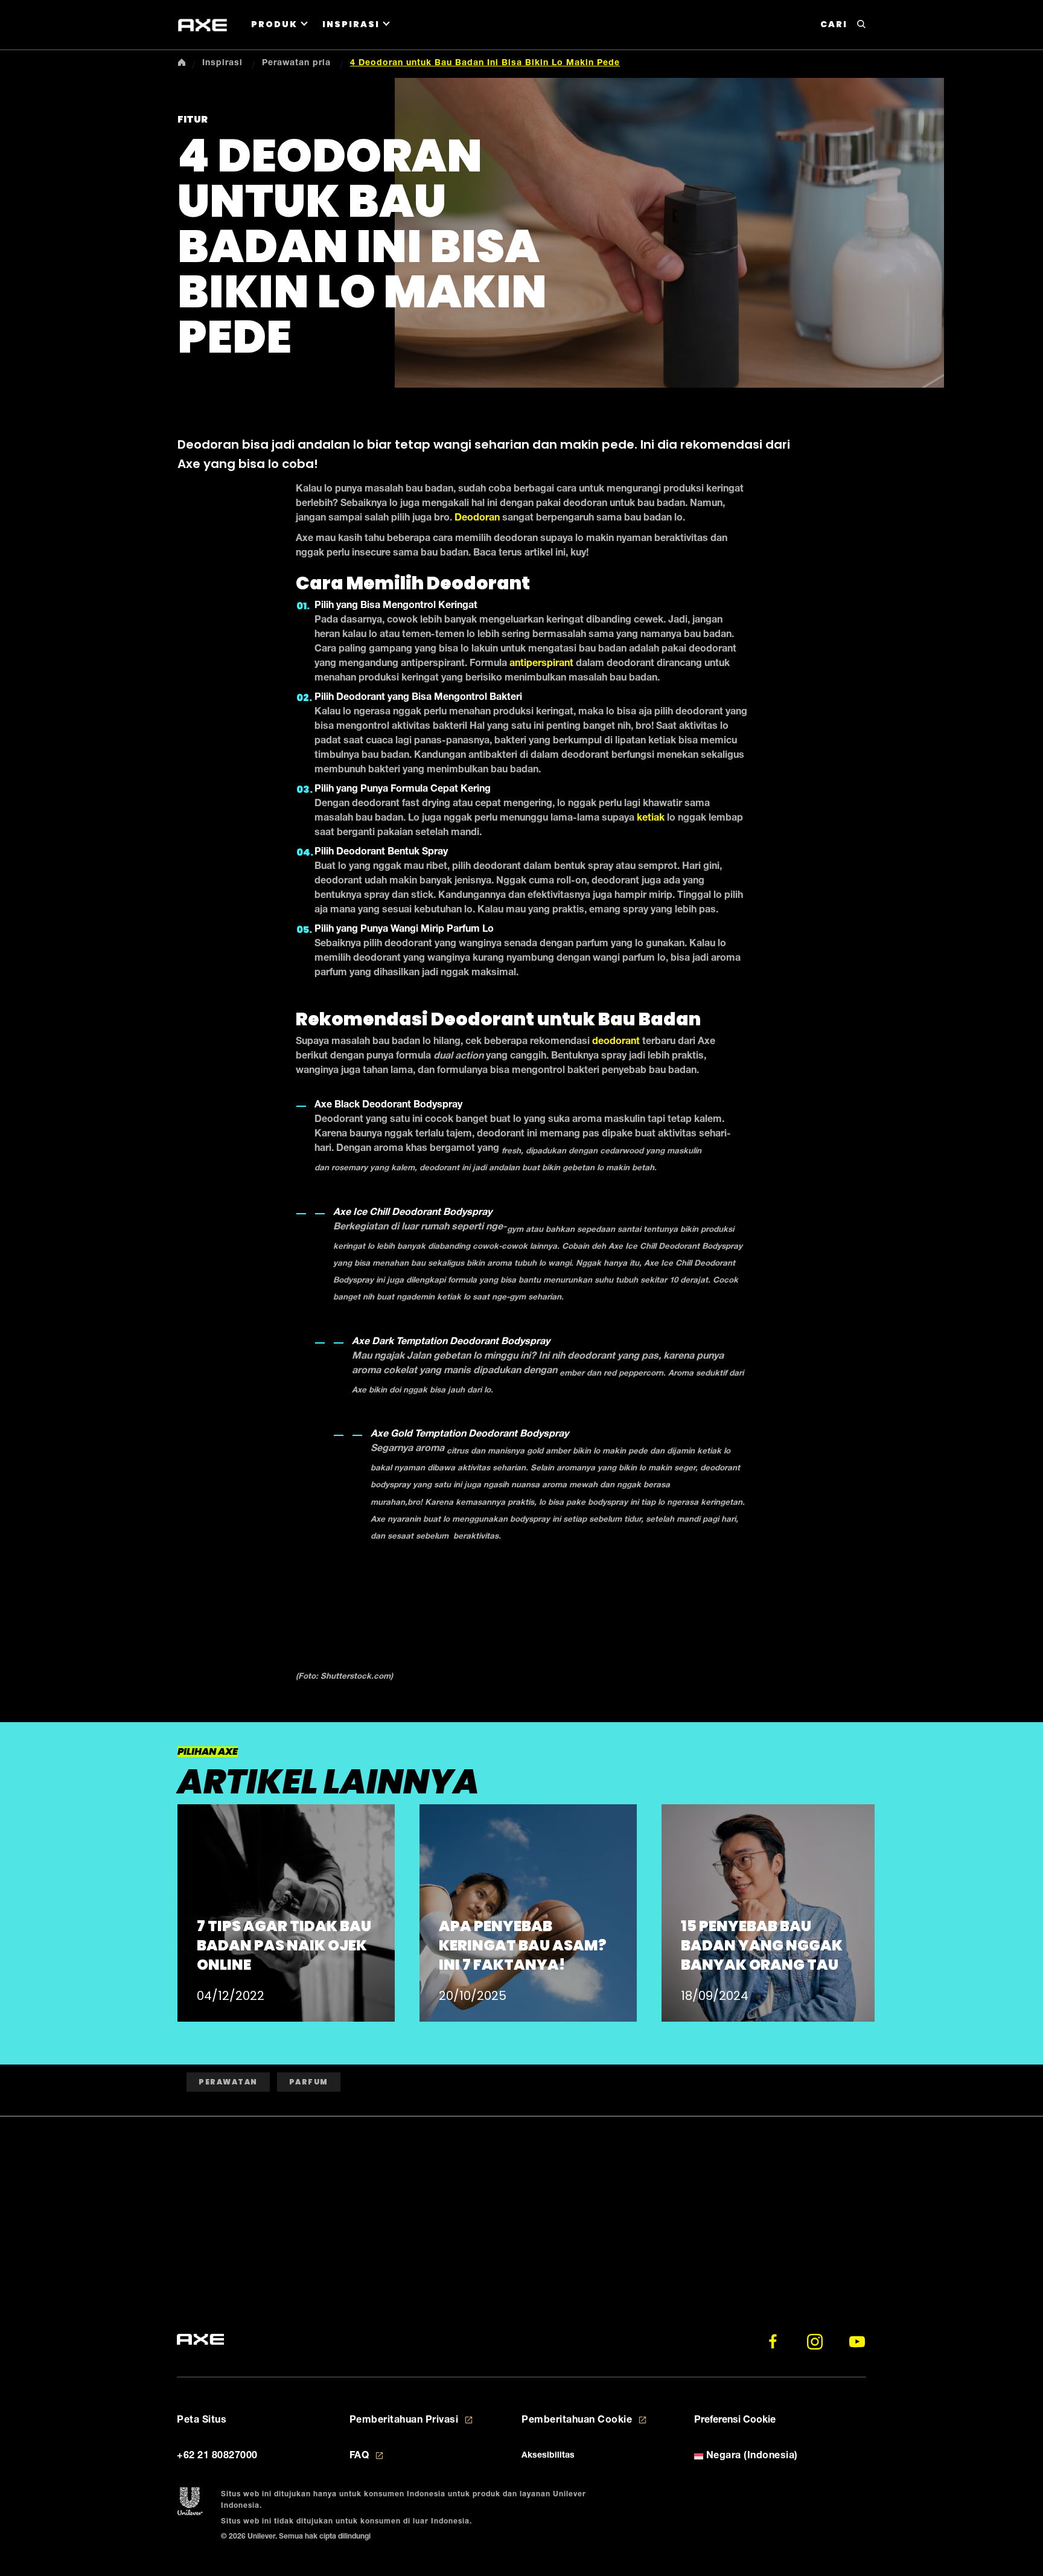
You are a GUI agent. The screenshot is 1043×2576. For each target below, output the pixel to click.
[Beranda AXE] (200, 2340)
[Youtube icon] (857, 2342)
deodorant (616, 1042)
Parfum (309, 2082)
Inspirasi (351, 24)
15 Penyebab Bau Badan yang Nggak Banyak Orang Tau (762, 1945)
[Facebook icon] (773, 2342)
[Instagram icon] (815, 2342)
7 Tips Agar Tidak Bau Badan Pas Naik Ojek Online (284, 1945)
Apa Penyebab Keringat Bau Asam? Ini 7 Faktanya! (523, 1945)
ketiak (651, 819)
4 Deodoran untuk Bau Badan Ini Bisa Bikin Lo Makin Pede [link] (485, 63)
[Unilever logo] (190, 2502)
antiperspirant (541, 664)
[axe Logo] (203, 25)
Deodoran (477, 519)
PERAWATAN (228, 2082)
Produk (274, 24)
